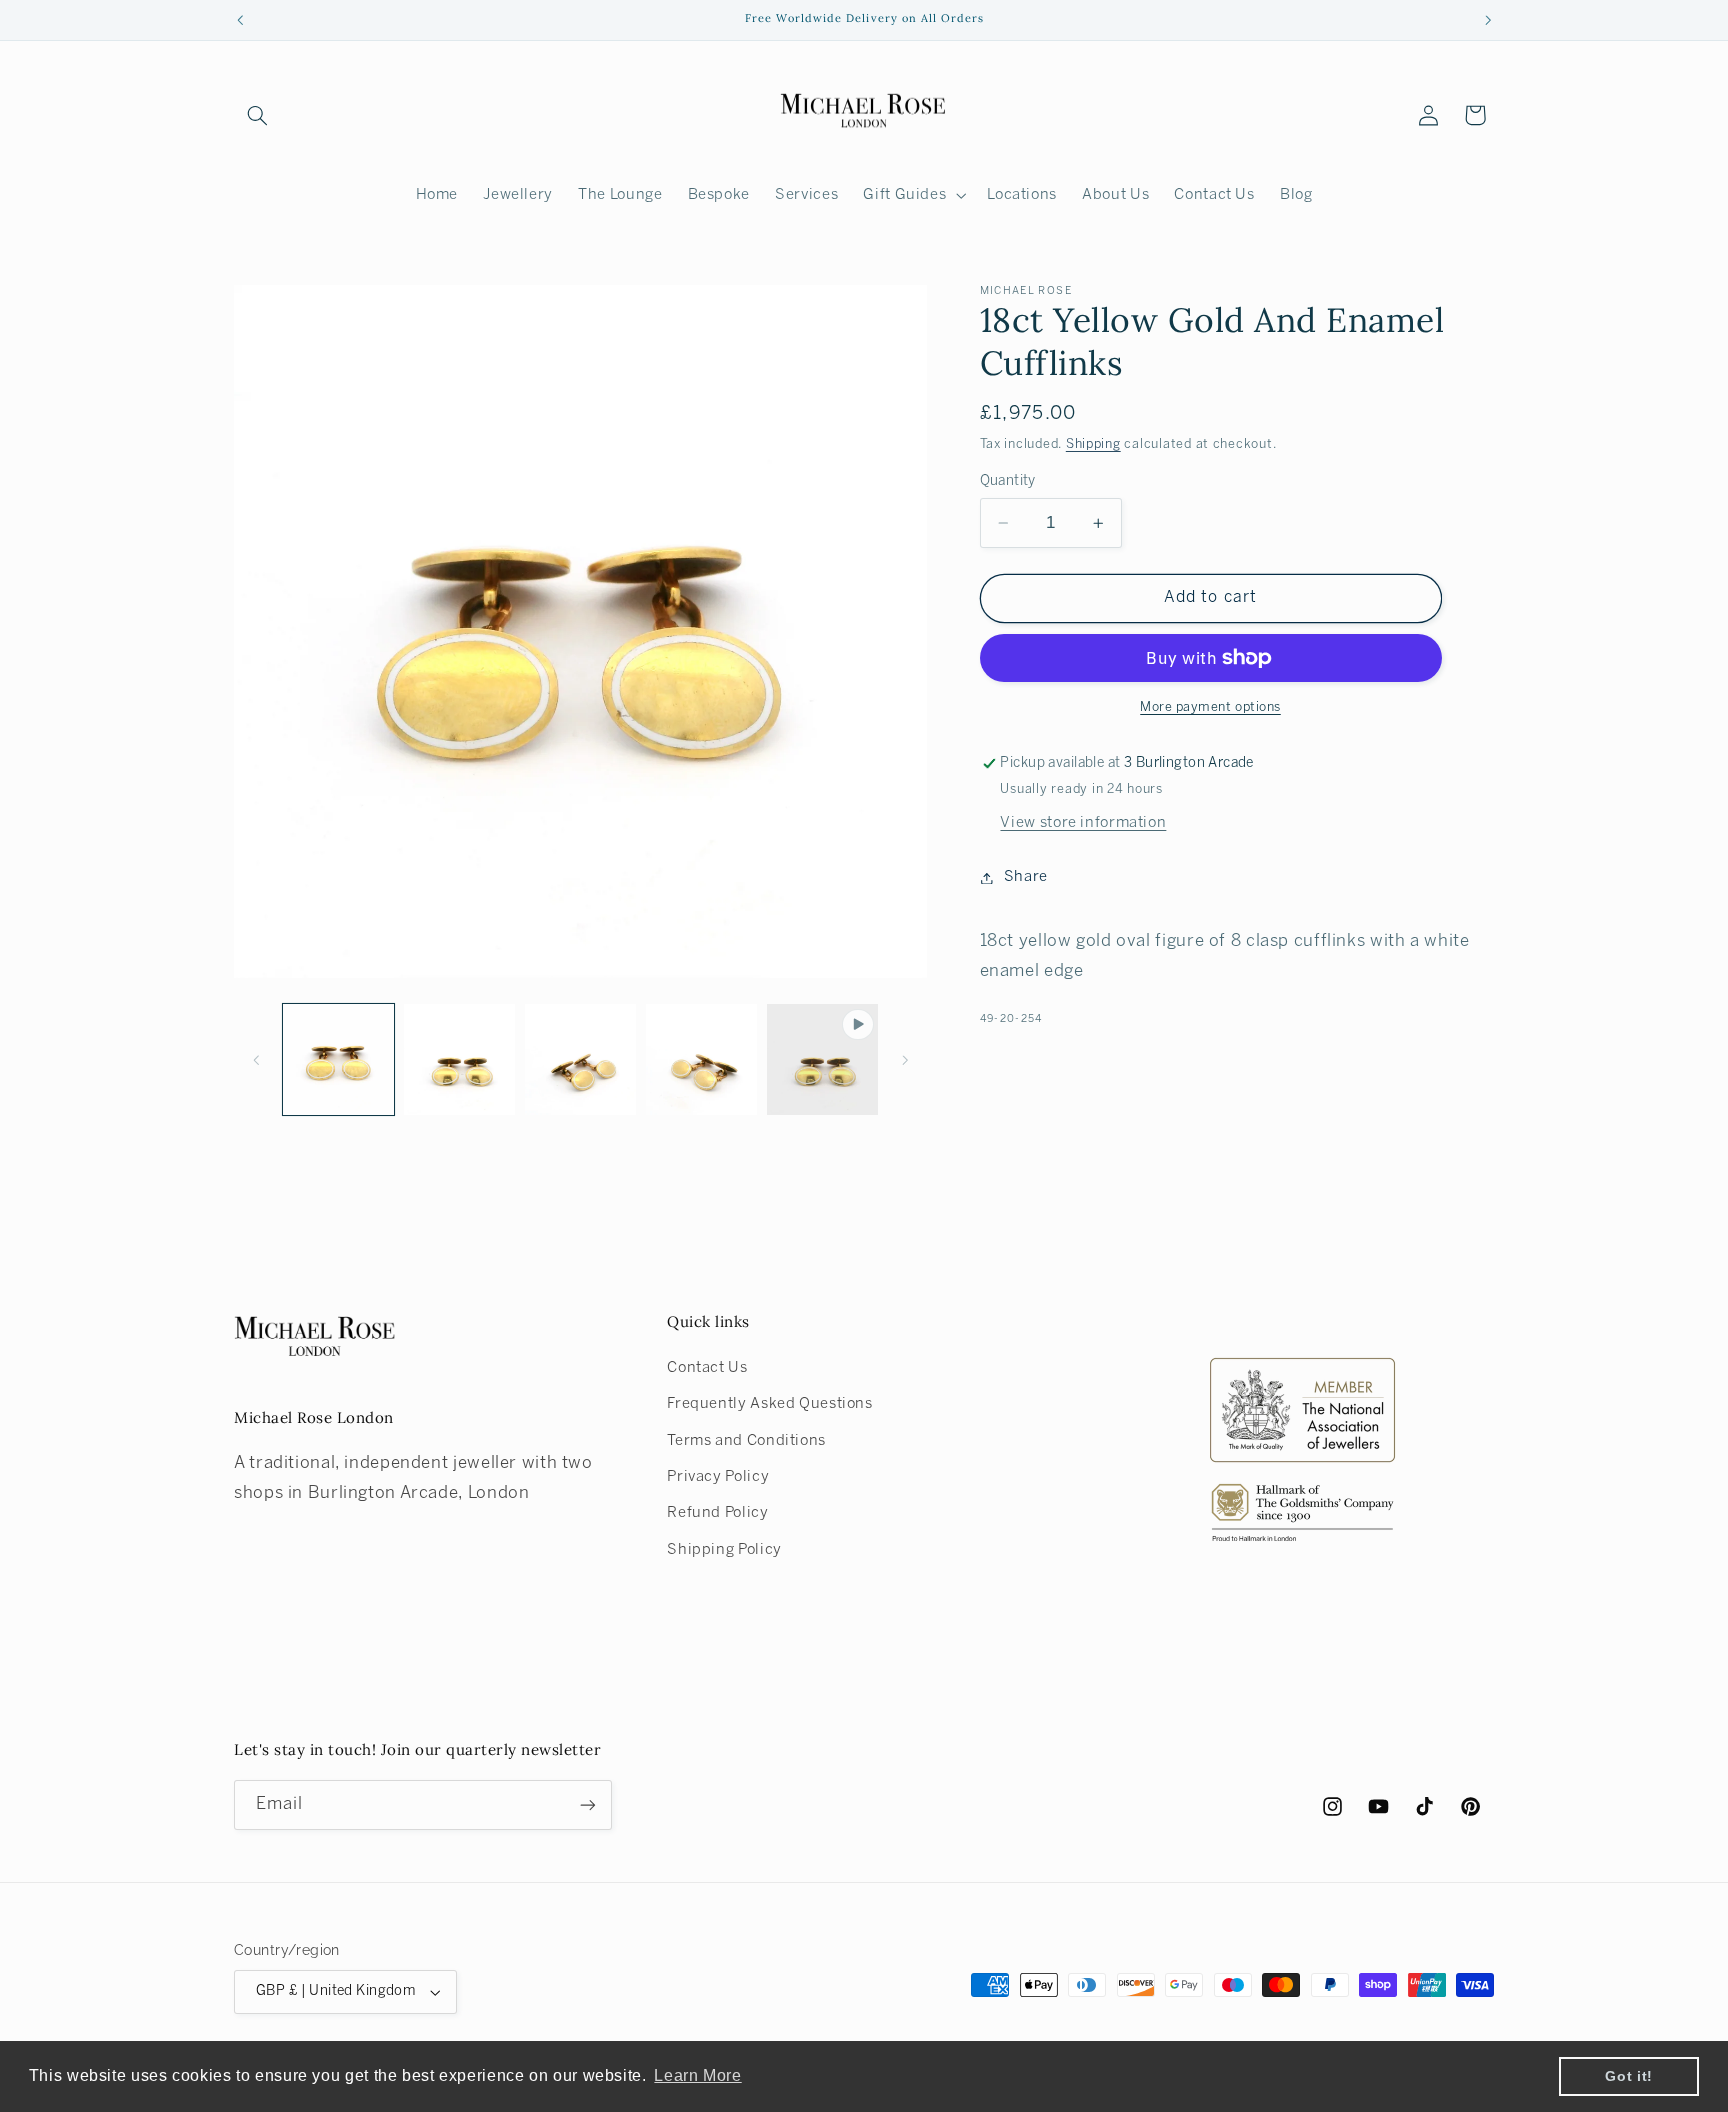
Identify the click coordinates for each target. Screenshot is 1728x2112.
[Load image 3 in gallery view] (580, 1059)
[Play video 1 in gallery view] (822, 1059)
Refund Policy (717, 1513)
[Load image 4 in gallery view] (701, 1059)
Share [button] (1026, 877)
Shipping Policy (724, 1550)
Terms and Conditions (746, 1441)
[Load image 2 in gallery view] (459, 1059)
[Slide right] (905, 1060)
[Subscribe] (588, 1804)
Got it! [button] (1628, 2076)
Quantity (1008, 481)
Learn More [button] (697, 2075)
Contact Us (707, 1368)
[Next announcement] (1488, 20)
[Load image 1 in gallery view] (338, 1059)
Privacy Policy (718, 1477)
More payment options (1210, 708)
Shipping (1093, 445)
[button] (257, 115)
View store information (1083, 823)
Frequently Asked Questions (769, 1404)
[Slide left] (256, 1060)
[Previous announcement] (240, 20)
